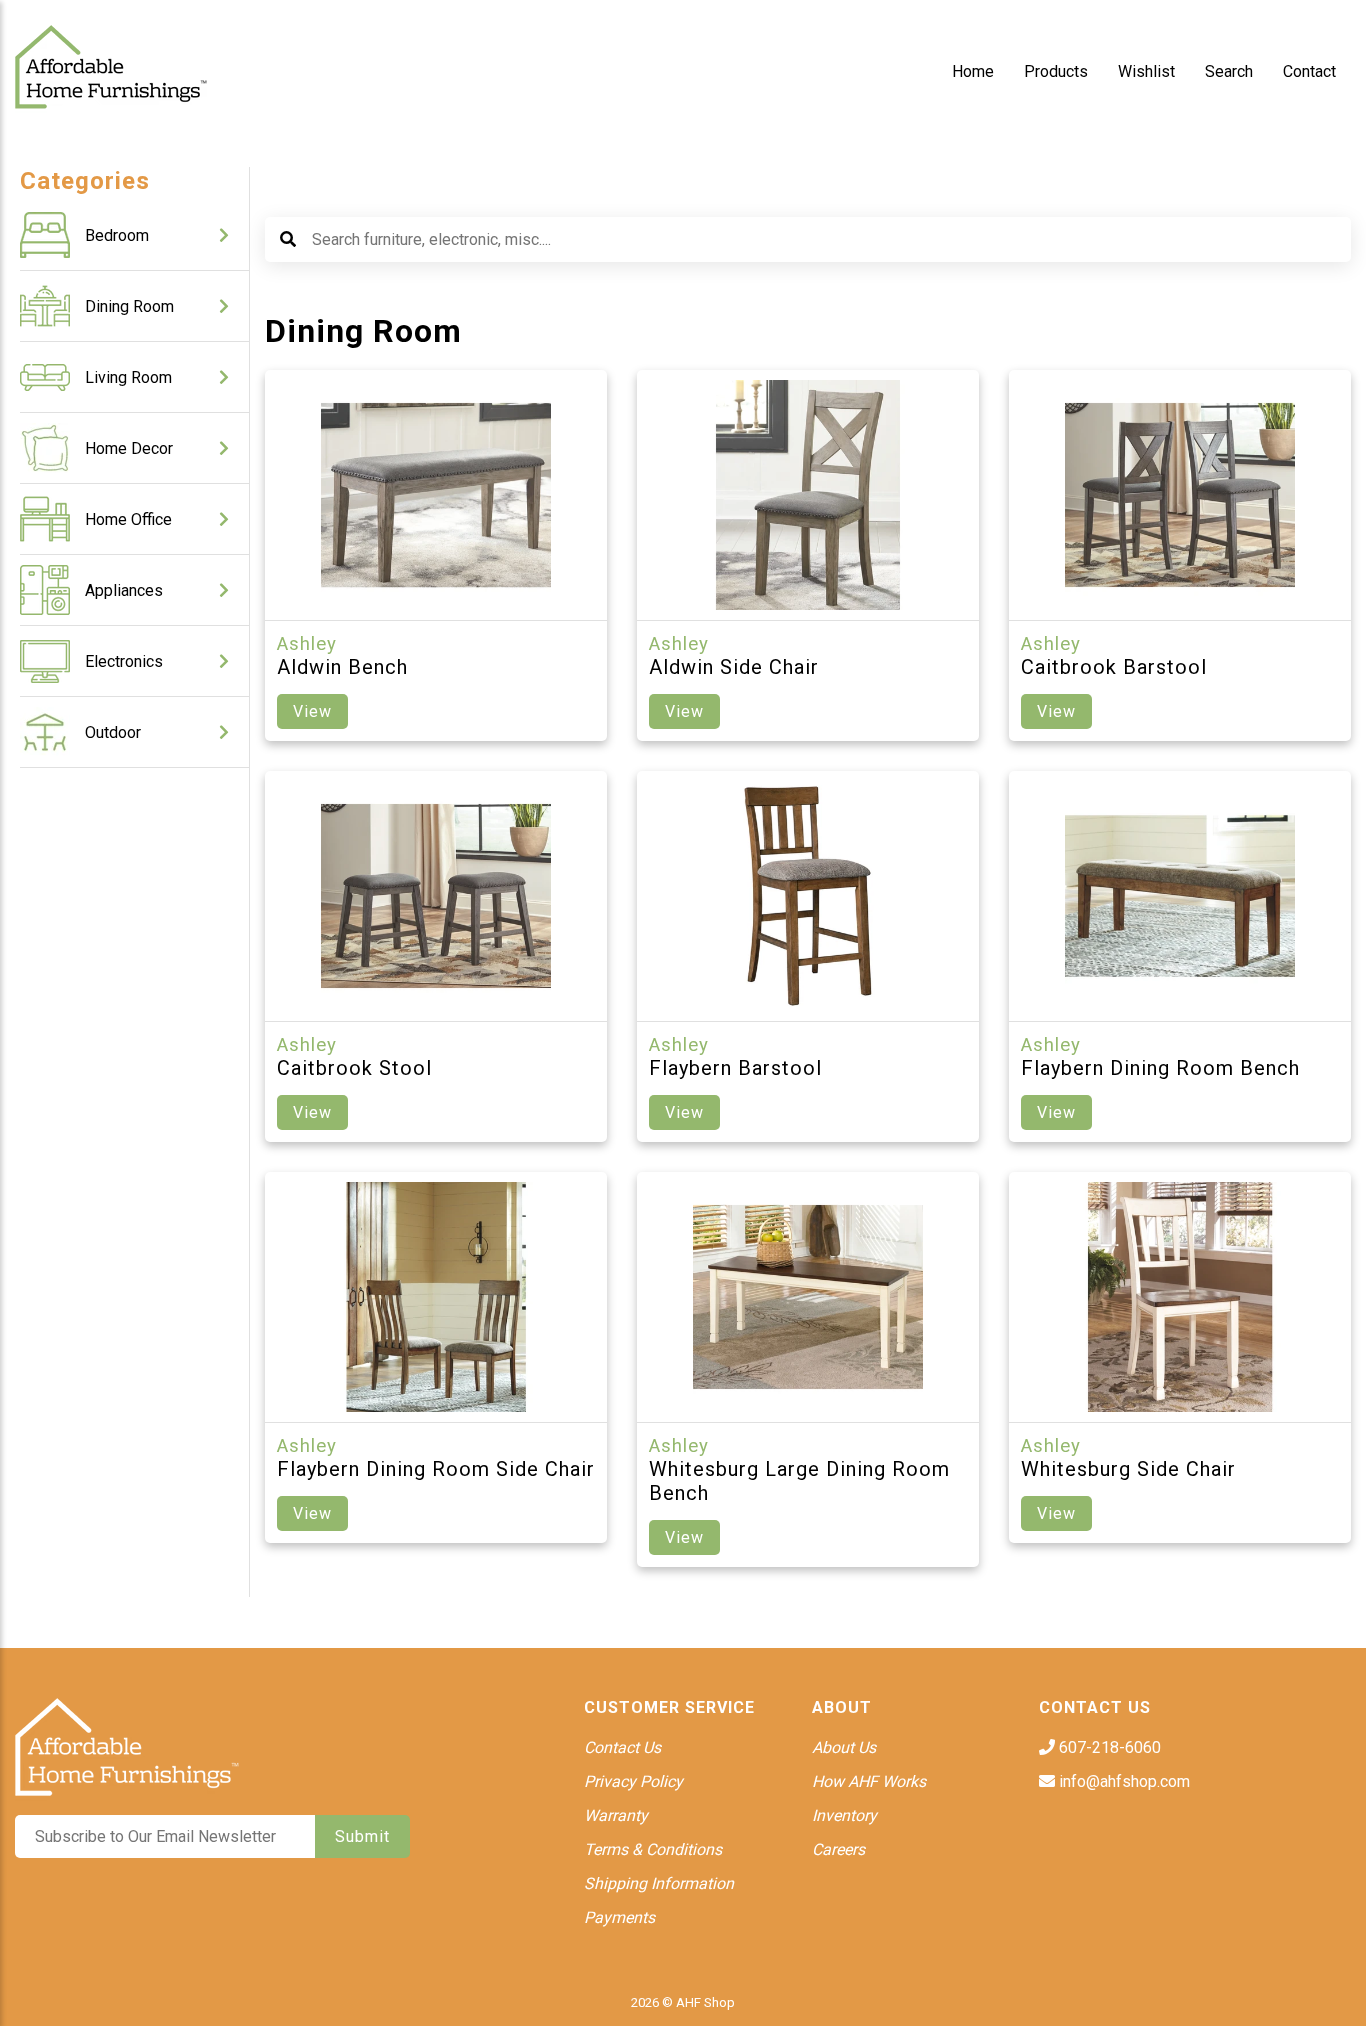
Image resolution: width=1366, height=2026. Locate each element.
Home (973, 71)
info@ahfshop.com (1122, 1781)
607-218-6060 (1108, 1747)
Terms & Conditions (653, 1849)
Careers (838, 1849)
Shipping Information (659, 1883)
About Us (844, 1747)
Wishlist (1146, 71)
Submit (362, 1836)
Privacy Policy (633, 1781)
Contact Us (622, 1747)
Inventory (844, 1815)
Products (1056, 71)
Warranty (616, 1815)
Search (1229, 71)
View (312, 711)
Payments (619, 1917)
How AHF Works (869, 1781)
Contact (1309, 71)
